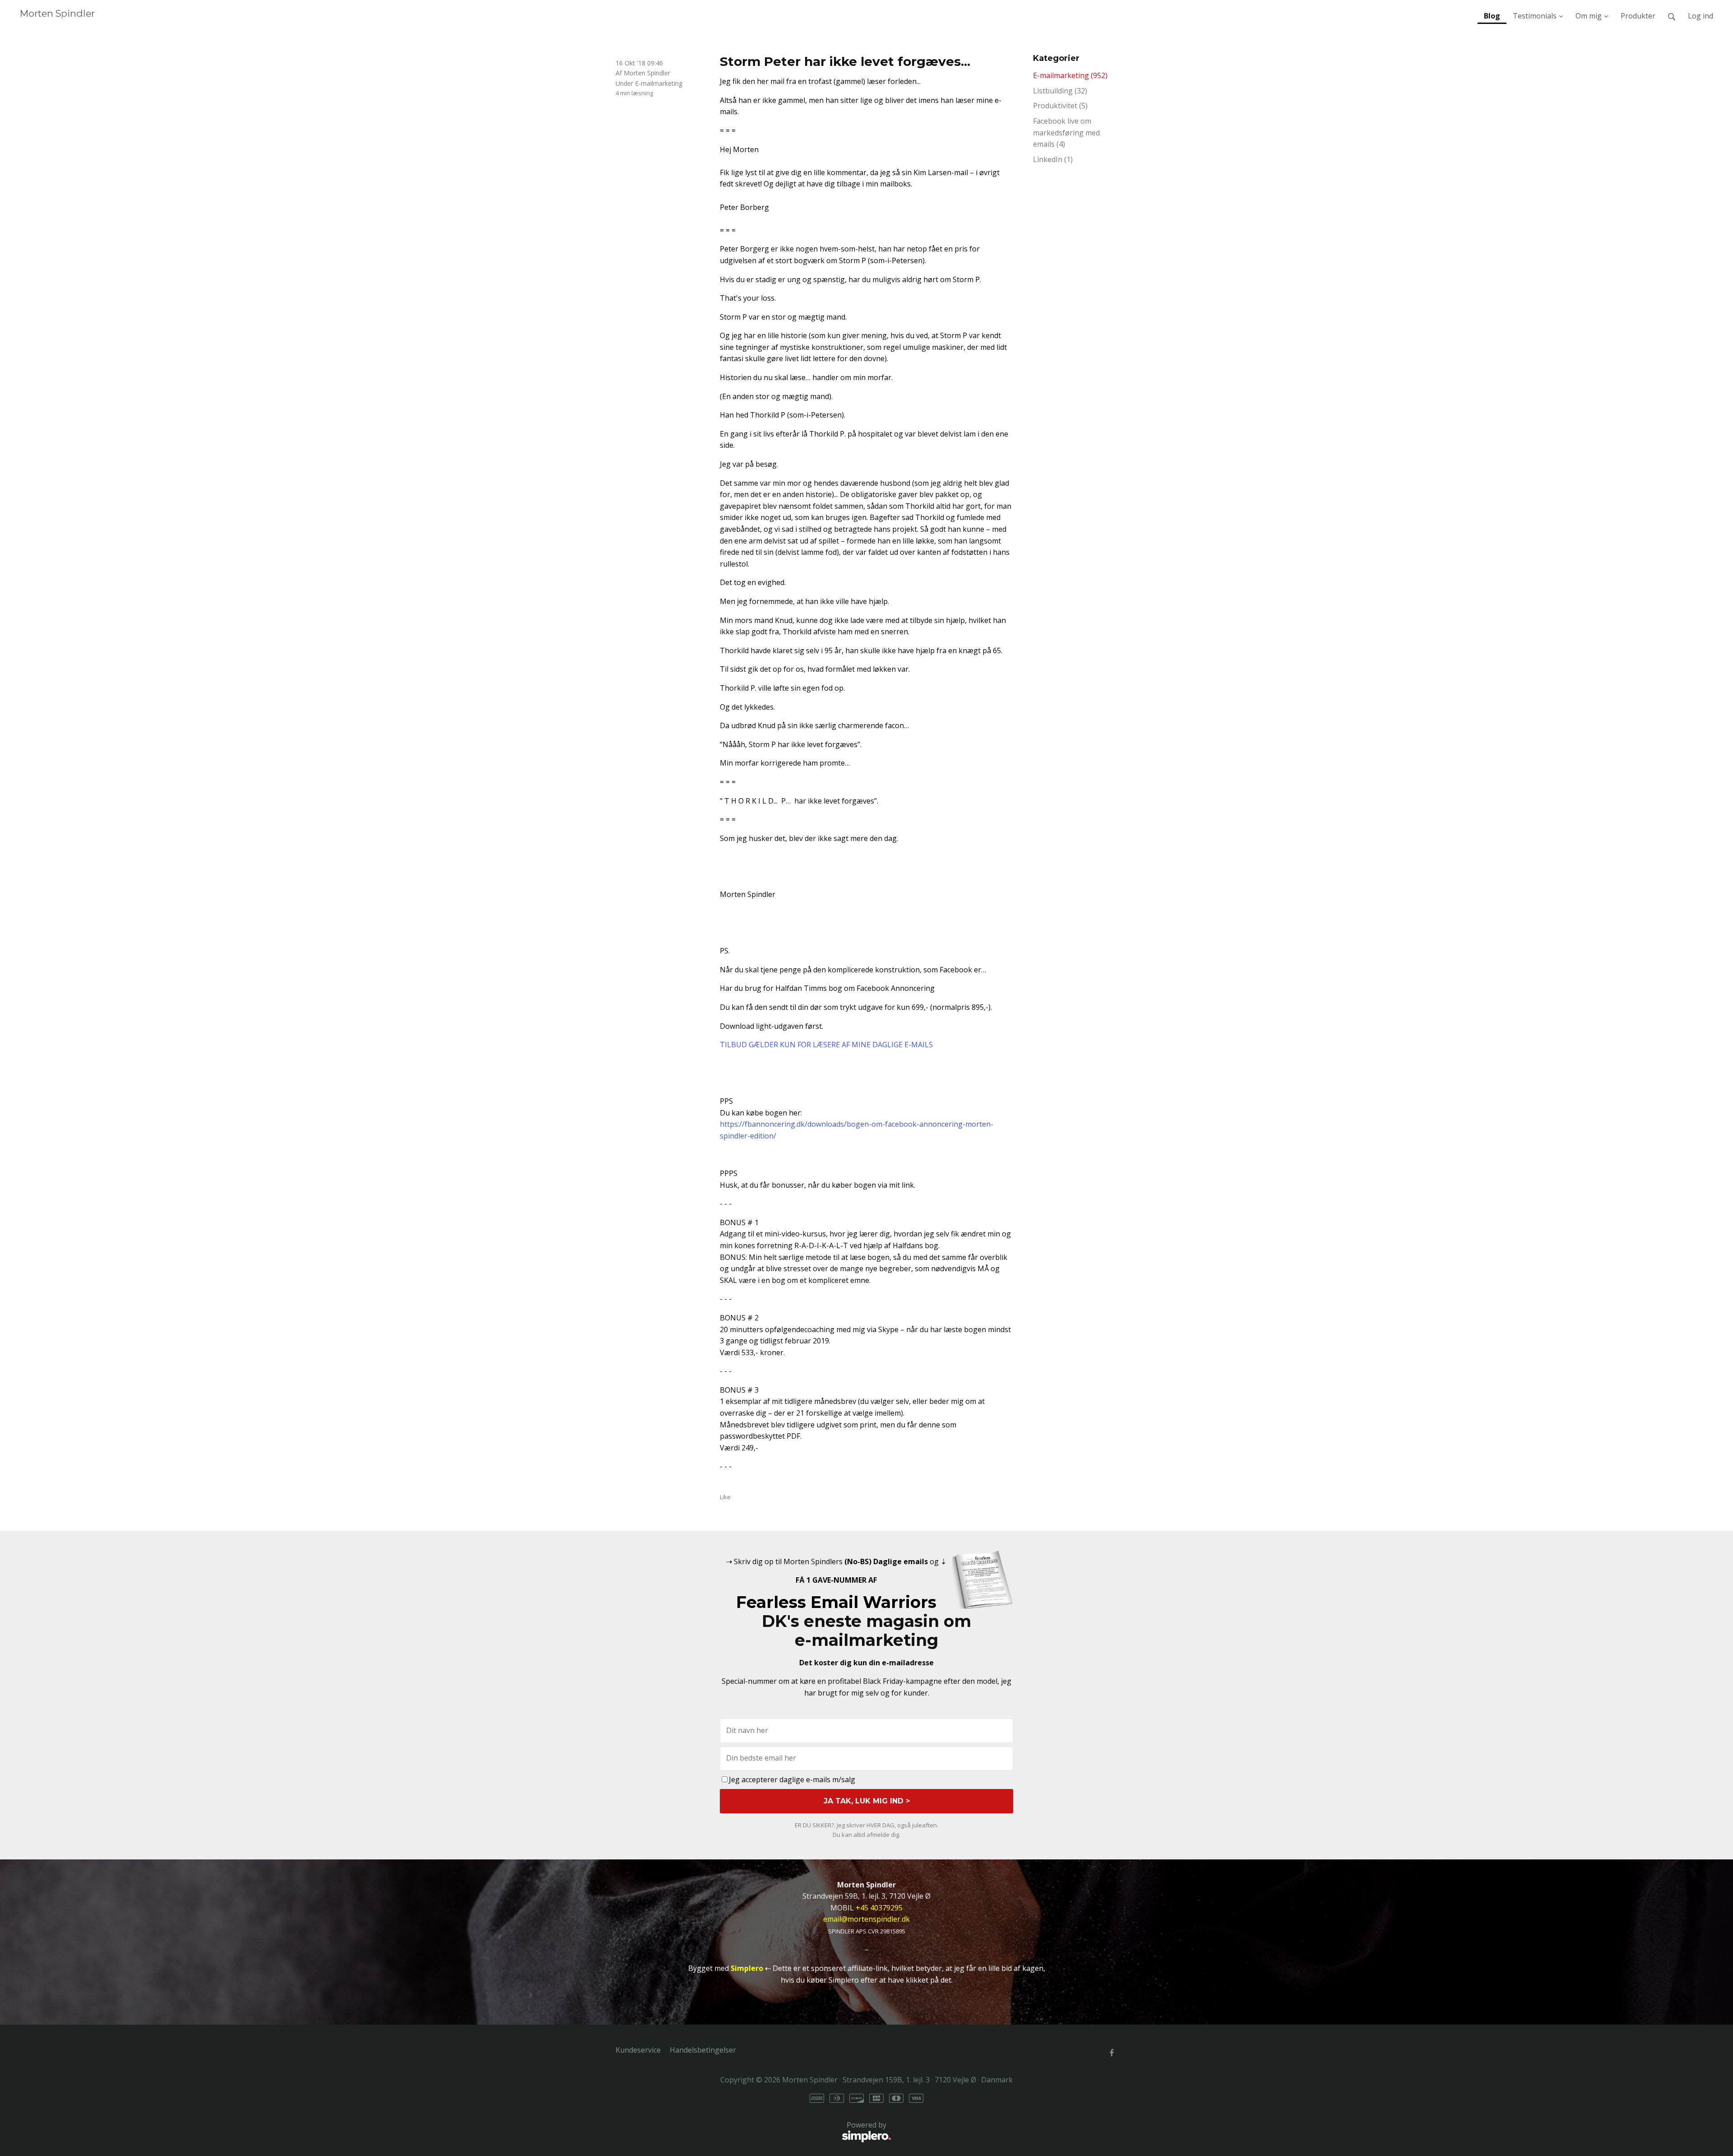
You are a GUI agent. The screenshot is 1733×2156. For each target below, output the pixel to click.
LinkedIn (1053, 159)
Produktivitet (1060, 106)
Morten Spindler (57, 13)
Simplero (747, 1968)
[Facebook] (1112, 2052)
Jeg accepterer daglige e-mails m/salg (792, 1780)
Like (725, 1497)
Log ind (1701, 16)
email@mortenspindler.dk (866, 1919)
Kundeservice (638, 2050)
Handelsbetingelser (703, 2050)
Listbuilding (1060, 91)
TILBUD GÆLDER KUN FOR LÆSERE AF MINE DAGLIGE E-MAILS (826, 1045)
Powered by (751, 2130)
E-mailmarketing (659, 83)
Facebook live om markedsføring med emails (1066, 132)
